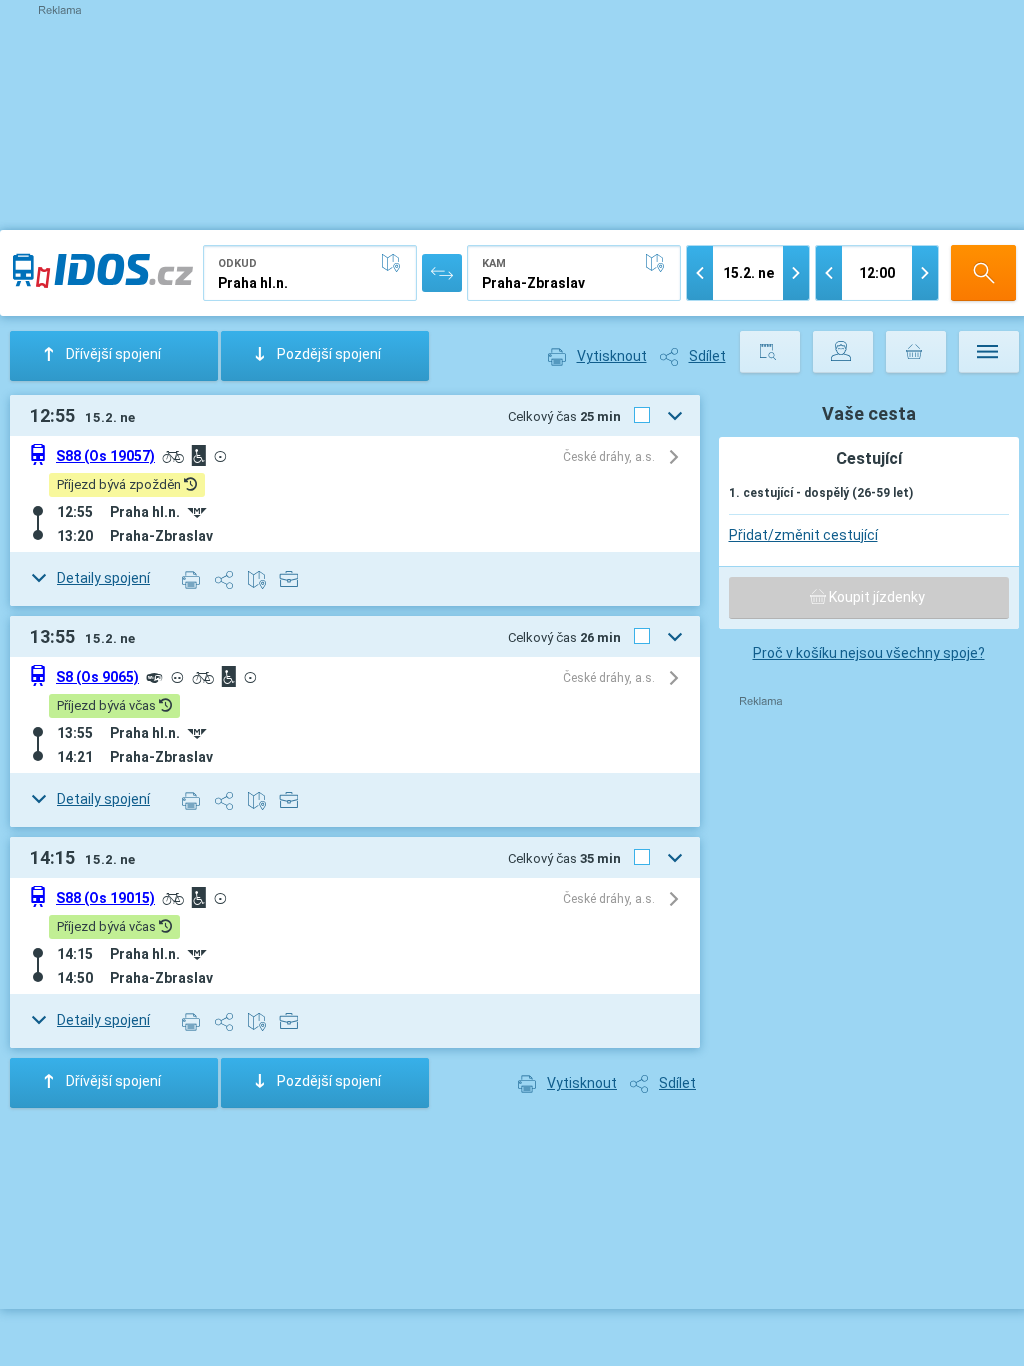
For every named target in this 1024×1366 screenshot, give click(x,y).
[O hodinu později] (925, 273)
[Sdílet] (224, 579)
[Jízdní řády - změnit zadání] (770, 352)
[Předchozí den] (700, 273)
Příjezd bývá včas (108, 705)
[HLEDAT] (983, 273)
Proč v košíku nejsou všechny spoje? (869, 653)
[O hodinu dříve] (829, 273)
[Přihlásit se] (843, 352)
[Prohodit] (442, 273)
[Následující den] (796, 273)
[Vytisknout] (191, 579)
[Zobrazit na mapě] (257, 579)
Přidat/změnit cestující (803, 535)
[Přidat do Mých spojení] (290, 578)
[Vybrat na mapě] (395, 263)
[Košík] (916, 352)
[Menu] (989, 352)
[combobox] (310, 273)
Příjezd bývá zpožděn (120, 484)
